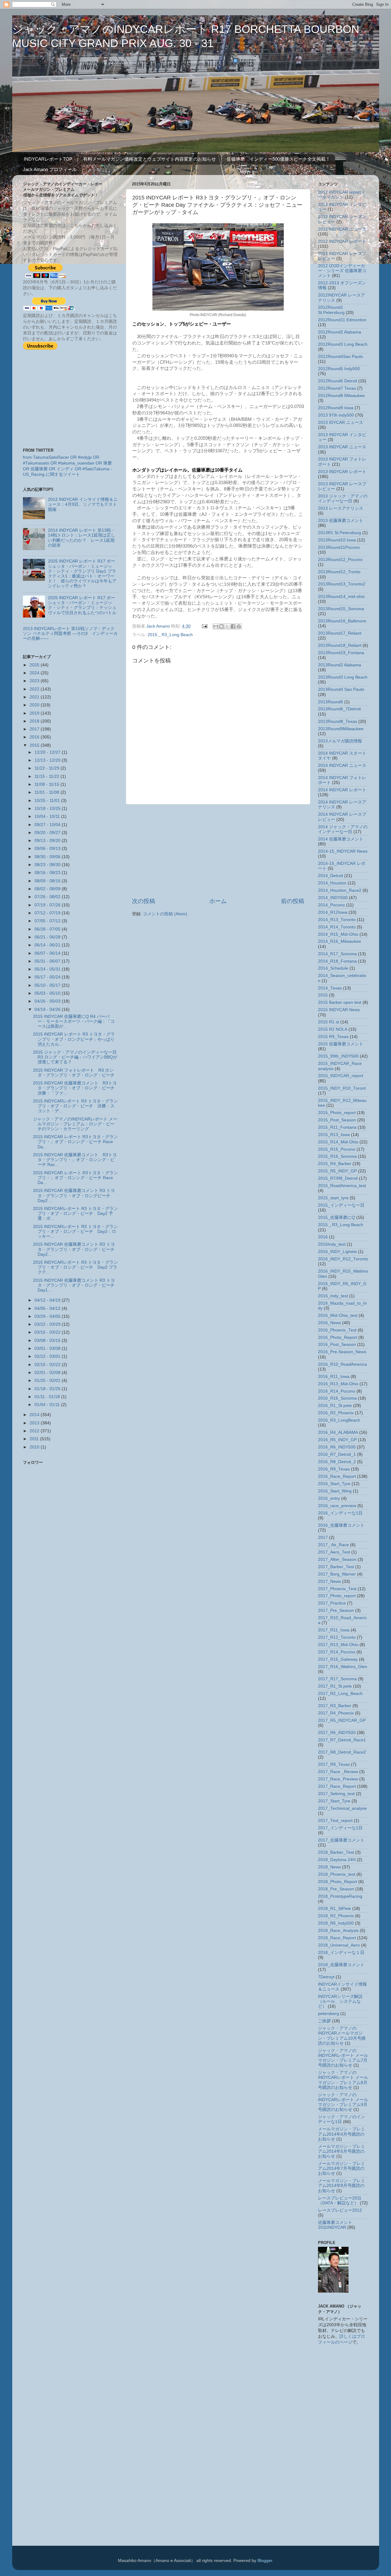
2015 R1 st (329, 1022)
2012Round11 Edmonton (342, 320)
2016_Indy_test (333, 1296)
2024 (35, 673)
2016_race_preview (337, 1506)
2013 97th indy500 (336, 415)
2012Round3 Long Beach (343, 344)
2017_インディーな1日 (340, 1828)
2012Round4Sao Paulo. (341, 357)
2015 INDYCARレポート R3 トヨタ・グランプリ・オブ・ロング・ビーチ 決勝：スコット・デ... (75, 1106)
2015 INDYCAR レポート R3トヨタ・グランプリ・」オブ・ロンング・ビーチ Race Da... (75, 1142)
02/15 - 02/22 (48, 1365)
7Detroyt (326, 1977)
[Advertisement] (218, 851)
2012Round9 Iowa (336, 408)
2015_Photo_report (337, 1113)
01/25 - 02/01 (48, 1381)
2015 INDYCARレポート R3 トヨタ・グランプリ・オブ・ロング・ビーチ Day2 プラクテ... (75, 1267)
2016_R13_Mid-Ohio (338, 1384)
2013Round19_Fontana (341, 653)
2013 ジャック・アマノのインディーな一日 (343, 499)
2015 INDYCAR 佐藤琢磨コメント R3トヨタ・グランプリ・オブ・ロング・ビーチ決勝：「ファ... (75, 1088)
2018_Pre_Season (336, 1889)
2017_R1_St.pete (335, 1686)
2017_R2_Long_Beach (340, 1694)
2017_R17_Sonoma (337, 1679)
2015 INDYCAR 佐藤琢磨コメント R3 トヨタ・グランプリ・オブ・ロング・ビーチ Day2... (76, 1249)
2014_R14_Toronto (337, 927)
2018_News (329, 1867)
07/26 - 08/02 (48, 897)
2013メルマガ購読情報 (340, 741)
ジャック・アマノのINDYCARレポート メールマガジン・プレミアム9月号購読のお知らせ (343, 2102)
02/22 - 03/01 (48, 1356)
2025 (35, 665)
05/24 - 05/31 (48, 969)
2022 (35, 689)
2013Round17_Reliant (340, 633)
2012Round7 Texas (337, 388)
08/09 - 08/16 (48, 881)
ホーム (218, 901)
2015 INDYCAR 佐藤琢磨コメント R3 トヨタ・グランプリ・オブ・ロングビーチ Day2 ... (74, 1195)
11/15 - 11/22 (48, 776)
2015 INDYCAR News (339, 1010)
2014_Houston (332, 883)
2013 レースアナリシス (341, 508)
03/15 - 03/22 (48, 1332)
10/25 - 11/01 (48, 801)
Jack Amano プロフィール (50, 169)
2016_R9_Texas (334, 1469)
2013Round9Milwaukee (341, 729)
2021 (35, 697)
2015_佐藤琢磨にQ (336, 1217)
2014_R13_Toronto (337, 920)
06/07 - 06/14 (48, 953)
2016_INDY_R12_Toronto (343, 1259)
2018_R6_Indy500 (336, 1923)
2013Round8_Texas (338, 721)
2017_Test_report (335, 1821)
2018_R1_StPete (334, 1909)
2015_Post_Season (337, 1120)
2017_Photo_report (337, 1596)
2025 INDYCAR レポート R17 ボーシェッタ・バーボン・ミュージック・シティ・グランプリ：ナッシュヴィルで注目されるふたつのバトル (82, 605)
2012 (35, 1431)
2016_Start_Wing (335, 1491)
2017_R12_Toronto (337, 1637)
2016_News (329, 1323)
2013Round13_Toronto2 (342, 584)
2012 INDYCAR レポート (342, 241)
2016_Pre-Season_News (342, 1352)
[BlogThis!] (221, 626)
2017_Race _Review (338, 1772)
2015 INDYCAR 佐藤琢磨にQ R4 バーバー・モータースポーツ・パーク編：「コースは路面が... (74, 1021)
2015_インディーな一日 (341, 1205)
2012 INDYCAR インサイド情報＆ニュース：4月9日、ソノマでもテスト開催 (83, 504)
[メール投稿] (205, 626)
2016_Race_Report (337, 1476)
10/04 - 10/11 (48, 816)
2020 (35, 705)
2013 (35, 1423)
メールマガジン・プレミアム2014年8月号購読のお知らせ (342, 2186)
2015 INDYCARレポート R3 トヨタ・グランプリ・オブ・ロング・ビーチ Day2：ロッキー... (75, 1232)
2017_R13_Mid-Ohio (338, 1645)
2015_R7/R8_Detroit (338, 1178)
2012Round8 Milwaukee (341, 396)
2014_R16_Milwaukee (340, 941)
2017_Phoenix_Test (337, 1589)
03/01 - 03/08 (48, 1348)
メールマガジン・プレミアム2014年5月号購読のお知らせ (342, 2151)
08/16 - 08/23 (48, 873)
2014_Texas (330, 988)
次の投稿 (144, 901)
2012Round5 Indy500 (339, 369)
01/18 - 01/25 (48, 1389)
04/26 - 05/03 (48, 1001)
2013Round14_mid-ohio (341, 597)
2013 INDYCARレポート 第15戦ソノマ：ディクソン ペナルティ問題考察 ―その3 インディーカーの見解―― (70, 634)
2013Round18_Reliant (340, 645)
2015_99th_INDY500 (338, 1056)
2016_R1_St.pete (335, 1406)
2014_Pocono (331, 905)
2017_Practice (332, 1603)
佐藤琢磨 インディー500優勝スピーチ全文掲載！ (278, 159)
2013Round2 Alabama (340, 665)
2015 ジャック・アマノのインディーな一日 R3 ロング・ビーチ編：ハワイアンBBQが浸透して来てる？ (77, 1057)
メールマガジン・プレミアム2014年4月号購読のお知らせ (342, 2134)
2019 (35, 713)
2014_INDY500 (333, 898)
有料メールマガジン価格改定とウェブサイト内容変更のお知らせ (150, 159)
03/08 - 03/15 (48, 1341)
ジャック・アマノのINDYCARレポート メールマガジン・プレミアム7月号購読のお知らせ (343, 2058)
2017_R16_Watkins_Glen (343, 1667)
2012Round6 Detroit (338, 381)
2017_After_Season (337, 1559)
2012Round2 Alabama (340, 332)
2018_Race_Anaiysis (338, 1931)
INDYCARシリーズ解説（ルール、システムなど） (340, 2001)
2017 (35, 729)
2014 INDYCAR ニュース (342, 765)
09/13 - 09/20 (48, 841)
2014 (35, 1415)
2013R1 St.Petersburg (340, 533)
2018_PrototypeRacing (340, 1896)
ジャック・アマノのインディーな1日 (342, 2119)
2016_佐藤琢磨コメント (341, 1525)
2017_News (329, 1581)
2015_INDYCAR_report (341, 1076)
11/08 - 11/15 (48, 784)
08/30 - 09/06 (48, 857)
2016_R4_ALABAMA (338, 1432)
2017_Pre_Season (336, 1610)
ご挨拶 (324, 2021)
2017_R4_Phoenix (336, 1713)
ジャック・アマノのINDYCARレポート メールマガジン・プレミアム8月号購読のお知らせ (343, 2080)
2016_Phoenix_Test (337, 1330)
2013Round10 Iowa (337, 540)
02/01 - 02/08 (48, 1373)
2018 (35, 721)
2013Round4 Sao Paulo (341, 689)
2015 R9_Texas (333, 1037)
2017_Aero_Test (334, 1552)
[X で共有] (227, 626)
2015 (35, 745)
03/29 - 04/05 (48, 1316)
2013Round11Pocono (339, 547)
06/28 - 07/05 (48, 929)
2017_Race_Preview (338, 1779)
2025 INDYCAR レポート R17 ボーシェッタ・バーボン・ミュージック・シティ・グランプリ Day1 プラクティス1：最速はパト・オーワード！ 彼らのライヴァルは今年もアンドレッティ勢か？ (82, 574)
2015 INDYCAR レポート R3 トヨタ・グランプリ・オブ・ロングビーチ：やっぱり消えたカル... (74, 1039)
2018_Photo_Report (338, 1882)
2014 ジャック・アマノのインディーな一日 (343, 829)
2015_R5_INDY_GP (337, 1171)
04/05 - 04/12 (48, 1308)
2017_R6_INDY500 (337, 1733)
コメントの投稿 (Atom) (165, 914)
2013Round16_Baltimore (342, 621)
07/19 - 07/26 (48, 905)
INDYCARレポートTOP (48, 159)
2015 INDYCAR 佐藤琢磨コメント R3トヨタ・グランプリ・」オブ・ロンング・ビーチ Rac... (75, 1160)
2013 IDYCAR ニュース (341, 423)
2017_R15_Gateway (338, 1659)
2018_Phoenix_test (337, 1874)
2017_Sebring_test (336, 1794)
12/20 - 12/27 (48, 752)
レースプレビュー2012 (340, 2210)
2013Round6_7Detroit (339, 709)
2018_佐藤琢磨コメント (341, 1965)
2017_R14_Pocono (337, 1652)
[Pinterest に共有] (239, 626)
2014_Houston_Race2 (340, 890)
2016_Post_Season (337, 1344)
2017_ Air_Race (333, 1545)
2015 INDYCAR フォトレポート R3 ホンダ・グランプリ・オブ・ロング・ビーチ (76, 1073)
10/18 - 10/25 (48, 809)
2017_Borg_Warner (337, 1574)
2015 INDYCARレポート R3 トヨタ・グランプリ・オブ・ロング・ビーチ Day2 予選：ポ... (75, 1213)
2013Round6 (331, 702)
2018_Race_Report (337, 1938)
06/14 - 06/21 (48, 945)
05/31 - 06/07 (48, 961)
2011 (35, 1439)
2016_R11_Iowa (334, 1377)
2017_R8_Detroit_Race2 (342, 1752)
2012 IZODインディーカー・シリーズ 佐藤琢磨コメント (342, 271)
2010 (35, 1447)
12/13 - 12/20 (48, 760)
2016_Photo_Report (338, 1337)
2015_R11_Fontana (337, 1127)
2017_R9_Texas (334, 1764)
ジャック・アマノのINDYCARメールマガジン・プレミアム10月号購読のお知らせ (342, 2036)
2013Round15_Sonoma (341, 609)
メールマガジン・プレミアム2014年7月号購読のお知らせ (342, 2168)
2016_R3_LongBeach (339, 1420)
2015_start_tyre (333, 1198)
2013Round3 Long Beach (343, 677)
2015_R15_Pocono (337, 1149)
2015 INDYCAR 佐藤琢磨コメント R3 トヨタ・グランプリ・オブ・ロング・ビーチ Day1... (76, 1285)
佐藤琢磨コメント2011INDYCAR (335, 2225)
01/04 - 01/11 (48, 1405)
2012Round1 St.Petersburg (331, 310)
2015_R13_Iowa (334, 1135)
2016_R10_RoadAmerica (342, 1364)
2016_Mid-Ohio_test (338, 1315)
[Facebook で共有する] (233, 626)
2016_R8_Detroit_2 (337, 1462)
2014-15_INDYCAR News (343, 851)
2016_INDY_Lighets (337, 1252)
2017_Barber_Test (336, 1567)
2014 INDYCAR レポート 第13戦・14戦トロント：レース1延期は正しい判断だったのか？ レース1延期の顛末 (82, 538)
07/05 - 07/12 (48, 921)
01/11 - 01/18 (48, 1397)
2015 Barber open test (340, 1002)
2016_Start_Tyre (334, 1484)
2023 (35, 681)
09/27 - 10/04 (48, 825)
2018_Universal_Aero (339, 1945)
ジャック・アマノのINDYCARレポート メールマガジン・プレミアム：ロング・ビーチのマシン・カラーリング (75, 1124)
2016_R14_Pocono (337, 1391)
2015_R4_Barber (335, 1164)
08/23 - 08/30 (48, 865)
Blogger (265, 2561)
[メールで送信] (216, 626)
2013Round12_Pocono (340, 560)
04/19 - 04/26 (48, 1009)
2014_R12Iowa (333, 912)
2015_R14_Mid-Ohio (338, 1142)
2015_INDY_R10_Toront (342, 1088)
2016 (35, 737)
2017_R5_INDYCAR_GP (342, 1720)
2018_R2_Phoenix (336, 1916)
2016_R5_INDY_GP (337, 1440)
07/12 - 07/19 (48, 913)
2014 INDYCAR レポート (342, 790)
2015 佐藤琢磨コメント (341, 1044)
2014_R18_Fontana (337, 961)
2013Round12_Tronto (339, 572)
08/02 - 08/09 (48, 889)
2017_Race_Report (337, 1786)
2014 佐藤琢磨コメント (341, 839)
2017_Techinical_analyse (342, 1808)
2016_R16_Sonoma (337, 1398)
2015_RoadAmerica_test (342, 1186)
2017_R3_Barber (335, 1706)
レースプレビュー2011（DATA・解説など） (340, 2201)
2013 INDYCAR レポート (342, 472)
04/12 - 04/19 (48, 1300)
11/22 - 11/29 (48, 768)
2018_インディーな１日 (341, 1953)
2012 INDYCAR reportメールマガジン (342, 195)
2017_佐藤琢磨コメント (341, 1840)
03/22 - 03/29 (48, 1324)
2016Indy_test (332, 1244)
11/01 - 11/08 (48, 792)
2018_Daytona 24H (337, 1860)
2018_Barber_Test (336, 1852)
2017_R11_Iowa (334, 1630)
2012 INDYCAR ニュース (342, 229)
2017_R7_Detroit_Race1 (342, 1740)
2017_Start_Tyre (334, 1801)
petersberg (329, 2014)
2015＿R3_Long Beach (170, 635)
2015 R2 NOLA (333, 1029)
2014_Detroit (331, 876)
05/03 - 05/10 (48, 993)
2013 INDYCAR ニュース (342, 447)
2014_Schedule (333, 968)
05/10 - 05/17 (48, 985)
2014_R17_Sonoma (337, 954)
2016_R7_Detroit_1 (337, 1454)
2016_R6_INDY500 (337, 1447)
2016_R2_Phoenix (336, 1413)
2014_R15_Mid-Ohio (338, 934)
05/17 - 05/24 (48, 977)
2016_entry (329, 1498)
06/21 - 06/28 (48, 937)
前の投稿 (293, 901)
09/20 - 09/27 (48, 833)
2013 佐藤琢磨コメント (341, 521)
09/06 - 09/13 (48, 849)
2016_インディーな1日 (340, 1513)
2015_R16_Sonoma (337, 1156)
